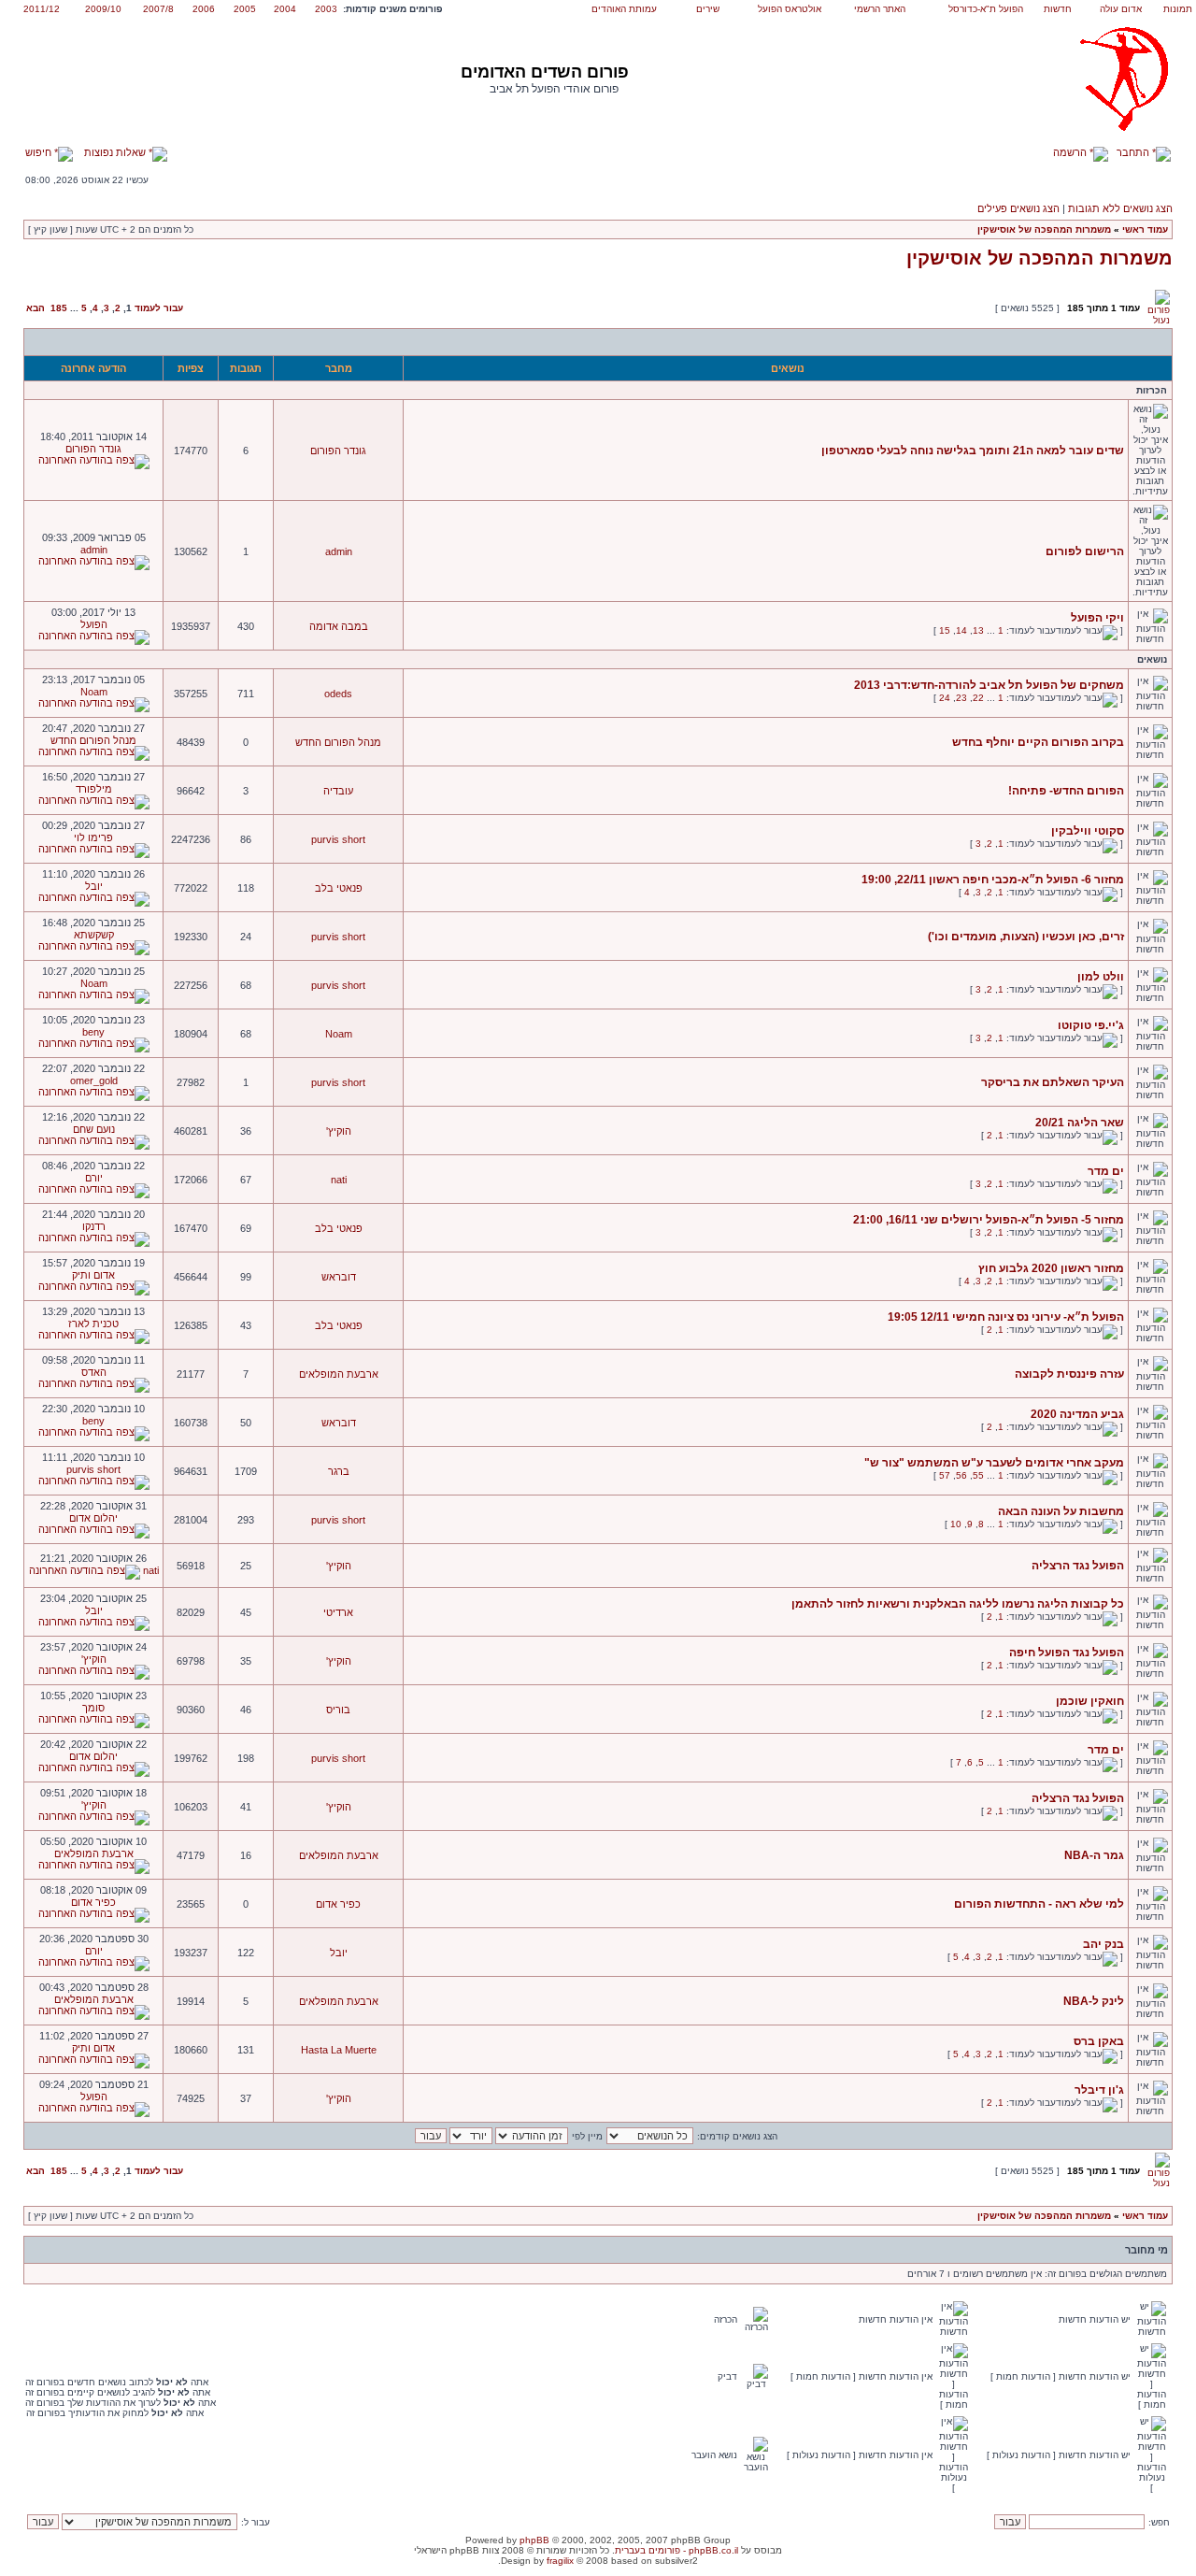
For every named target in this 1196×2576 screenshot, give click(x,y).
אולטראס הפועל (790, 9)
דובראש (339, 1277)
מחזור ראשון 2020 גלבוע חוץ (1051, 1268)
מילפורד (94, 789)
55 (978, 1475)
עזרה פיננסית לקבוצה (1069, 1374)
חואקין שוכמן (1090, 1701)
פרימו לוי (93, 837)
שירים (708, 9)
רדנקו (94, 1226)
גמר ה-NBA (1094, 1855)
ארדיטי (338, 1612)
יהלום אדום (93, 1518)
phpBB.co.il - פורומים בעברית (676, 2550)
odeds (338, 694)
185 (59, 308)
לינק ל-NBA (1094, 2001)
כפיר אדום (338, 1904)
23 (961, 698)
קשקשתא (94, 935)
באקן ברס (1099, 2041)
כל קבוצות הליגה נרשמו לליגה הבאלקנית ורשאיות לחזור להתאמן (958, 1604)
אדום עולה (1121, 9)
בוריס (338, 1710)
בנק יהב (1103, 1944)
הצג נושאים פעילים (1018, 208)
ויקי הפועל (1097, 618)
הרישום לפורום (1085, 551)
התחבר (1134, 152)
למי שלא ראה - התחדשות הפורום (1039, 1904)
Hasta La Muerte (339, 2050)
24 (945, 698)
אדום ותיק (93, 1275)
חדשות (1058, 9)
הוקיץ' (339, 1131)
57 (945, 1475)
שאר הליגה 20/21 (1080, 1123)
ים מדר (1106, 1171)
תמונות (1178, 9)
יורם (94, 1178)
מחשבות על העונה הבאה (1061, 1511)
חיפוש (40, 152)
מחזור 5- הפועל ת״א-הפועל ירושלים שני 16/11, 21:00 (989, 1220)
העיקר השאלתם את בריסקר (1053, 1082)
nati (339, 1180)
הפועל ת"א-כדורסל (986, 9)
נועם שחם (94, 1129)
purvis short (338, 839)
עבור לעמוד (159, 308)
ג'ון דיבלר (1099, 2090)
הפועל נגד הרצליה (1078, 1566)
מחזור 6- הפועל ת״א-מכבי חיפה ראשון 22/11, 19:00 (993, 880)
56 (961, 1475)
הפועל (94, 624)
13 (978, 630)
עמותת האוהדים (624, 9)
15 (945, 630)
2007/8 (158, 9)
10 (956, 1524)
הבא (36, 308)
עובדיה (338, 791)
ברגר (339, 1471)
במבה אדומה (339, 626)
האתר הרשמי (880, 9)
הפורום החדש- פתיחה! (1066, 791)
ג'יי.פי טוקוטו (1091, 1025)
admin (339, 551)
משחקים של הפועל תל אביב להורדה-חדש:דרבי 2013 (989, 685)
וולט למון (1101, 977)
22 (978, 698)
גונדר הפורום (338, 451)
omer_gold (94, 1080)
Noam (94, 692)
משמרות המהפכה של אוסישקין (1044, 229)
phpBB (534, 2540)
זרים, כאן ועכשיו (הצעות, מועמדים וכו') (1026, 937)
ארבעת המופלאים (339, 1374)
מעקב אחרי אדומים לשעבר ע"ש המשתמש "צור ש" (994, 1463)
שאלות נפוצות (116, 152)
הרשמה (1071, 152)
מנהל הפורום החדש (338, 742)
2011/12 (42, 9)
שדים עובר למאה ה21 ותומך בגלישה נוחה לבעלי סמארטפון (973, 451)
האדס (94, 1372)
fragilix (560, 2561)
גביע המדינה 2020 (1077, 1414)
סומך (93, 1708)
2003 (326, 9)
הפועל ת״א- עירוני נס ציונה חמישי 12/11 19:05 (1006, 1317)
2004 (285, 9)
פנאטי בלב (339, 888)
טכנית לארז (93, 1324)
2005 (245, 9)
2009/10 (103, 9)
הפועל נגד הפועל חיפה (1067, 1653)
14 (961, 630)
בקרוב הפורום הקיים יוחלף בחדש (1038, 742)
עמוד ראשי (1145, 229)
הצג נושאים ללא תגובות (1120, 208)
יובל (94, 886)
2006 (204, 9)
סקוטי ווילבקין (1088, 831)
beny (93, 1032)
